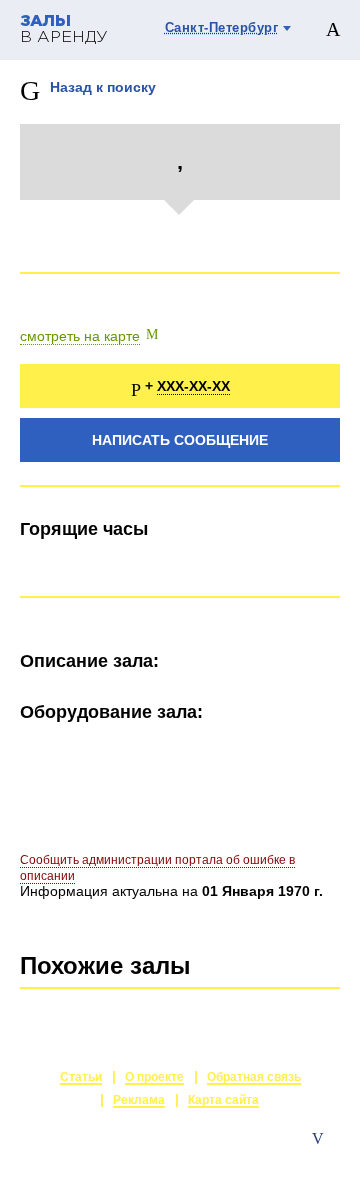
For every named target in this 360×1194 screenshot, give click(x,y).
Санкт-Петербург (222, 27)
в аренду (64, 29)
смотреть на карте (80, 336)
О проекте (154, 1077)
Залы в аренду (293, 1159)
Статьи (81, 1077)
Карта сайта (223, 1100)
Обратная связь (254, 1077)
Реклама (139, 1100)
